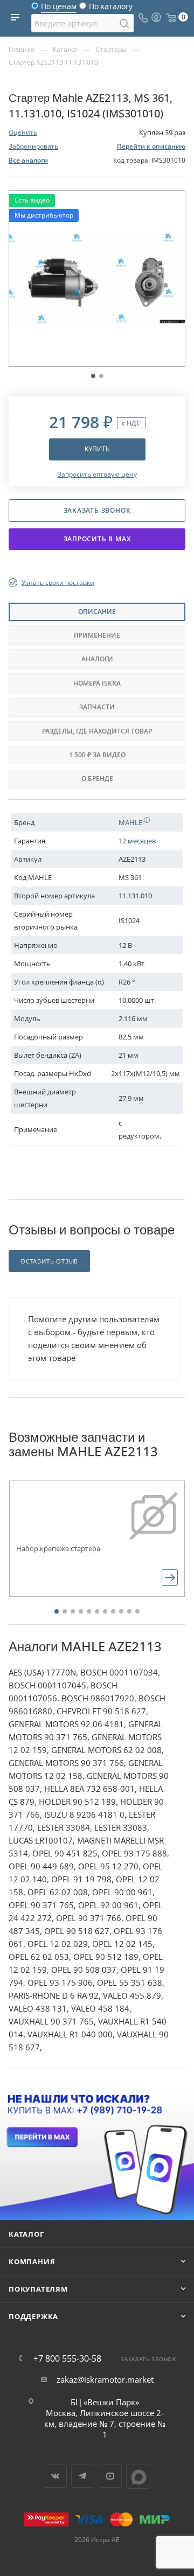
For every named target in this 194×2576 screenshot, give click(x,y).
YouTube (110, 2476)
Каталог (26, 2234)
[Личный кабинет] (156, 18)
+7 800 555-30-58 (67, 2358)
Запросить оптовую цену (97, 474)
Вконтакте (55, 2476)
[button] (57, 1611)
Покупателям (38, 2289)
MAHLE (131, 822)
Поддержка (33, 2316)
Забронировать (33, 146)
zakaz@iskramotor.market (105, 2379)
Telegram (83, 2476)
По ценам (59, 9)
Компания (32, 2261)
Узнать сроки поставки (58, 582)
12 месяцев (137, 841)
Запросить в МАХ (97, 539)
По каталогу (111, 9)
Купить (97, 449)
